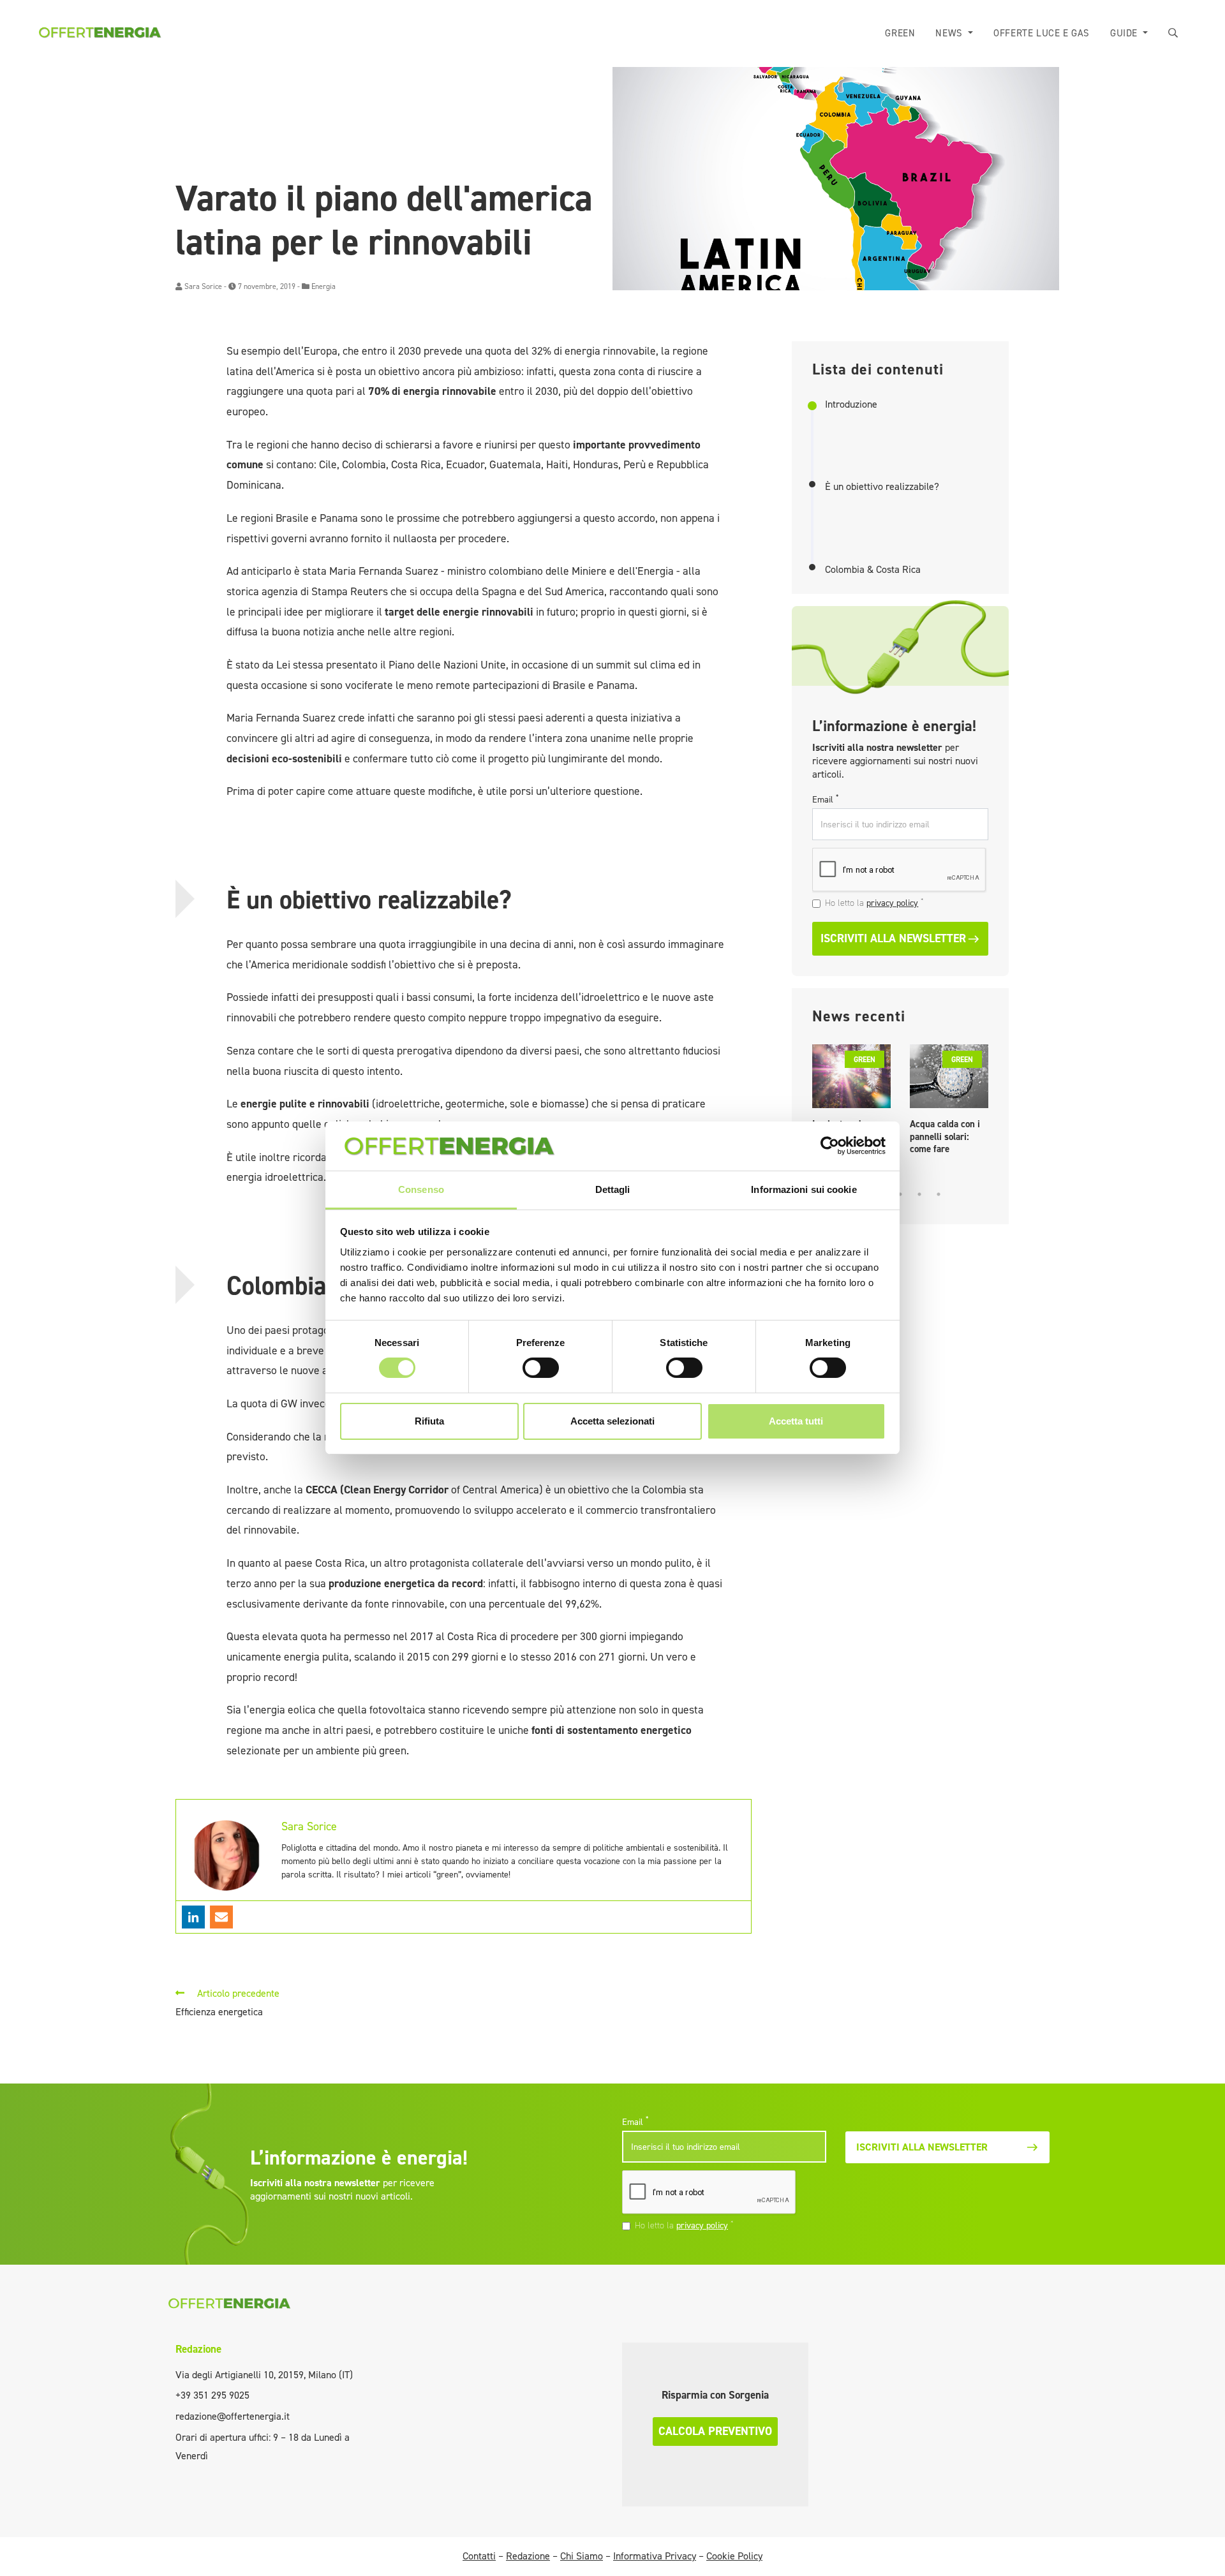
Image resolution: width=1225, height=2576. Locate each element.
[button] (1173, 33)
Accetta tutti (796, 1421)
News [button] (950, 33)
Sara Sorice (203, 286)
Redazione (198, 2349)
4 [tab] (919, 1194)
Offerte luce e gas (1042, 33)
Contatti (479, 2556)
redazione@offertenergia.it (233, 2416)
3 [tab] (900, 1194)
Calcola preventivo (715, 2431)
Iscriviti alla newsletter (893, 938)
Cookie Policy (734, 2556)
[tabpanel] (851, 1103)
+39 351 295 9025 (212, 2395)
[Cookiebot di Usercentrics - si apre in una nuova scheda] (830, 1146)
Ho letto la (874, 903)
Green (900, 33)
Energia (323, 286)
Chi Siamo (582, 2556)
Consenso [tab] (421, 1189)
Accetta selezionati (612, 1421)
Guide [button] (1125, 33)
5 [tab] (939, 1194)
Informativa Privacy (655, 2556)
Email (825, 799)
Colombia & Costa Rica (873, 570)
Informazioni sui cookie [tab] (804, 1189)
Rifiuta (429, 1421)
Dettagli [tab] (613, 1189)
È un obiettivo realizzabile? (882, 487)
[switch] (541, 1368)
